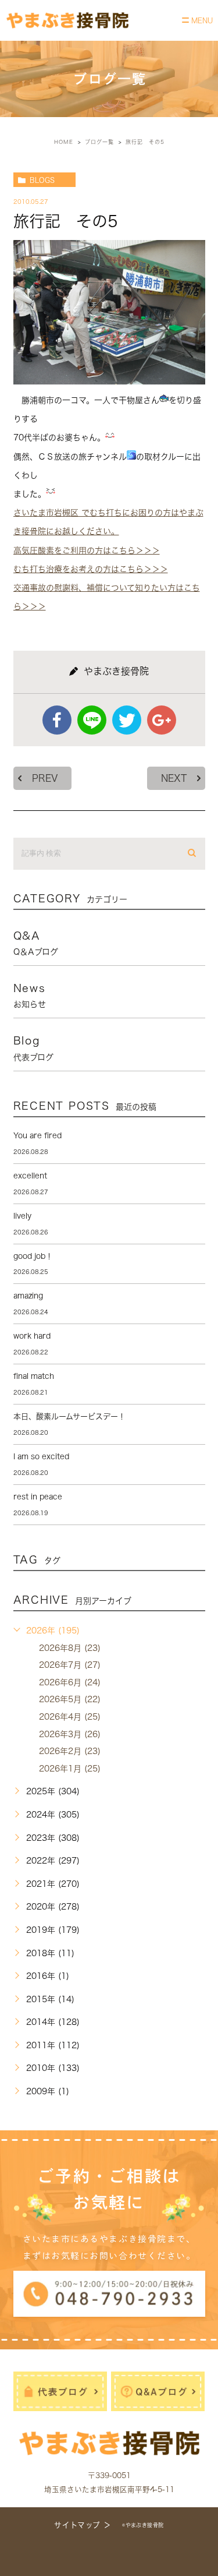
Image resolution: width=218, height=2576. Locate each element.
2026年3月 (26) (70, 1734)
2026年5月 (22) (70, 1699)
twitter (127, 720)
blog (33, 1048)
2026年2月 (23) (70, 1751)
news (30, 996)
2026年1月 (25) (70, 1769)
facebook (57, 720)
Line (92, 720)
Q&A (36, 943)
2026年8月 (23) (70, 1648)
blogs (42, 180)
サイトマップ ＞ (83, 2525)
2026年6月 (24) (70, 1682)
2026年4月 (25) (70, 1717)
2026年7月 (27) (70, 1665)
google (162, 720)
